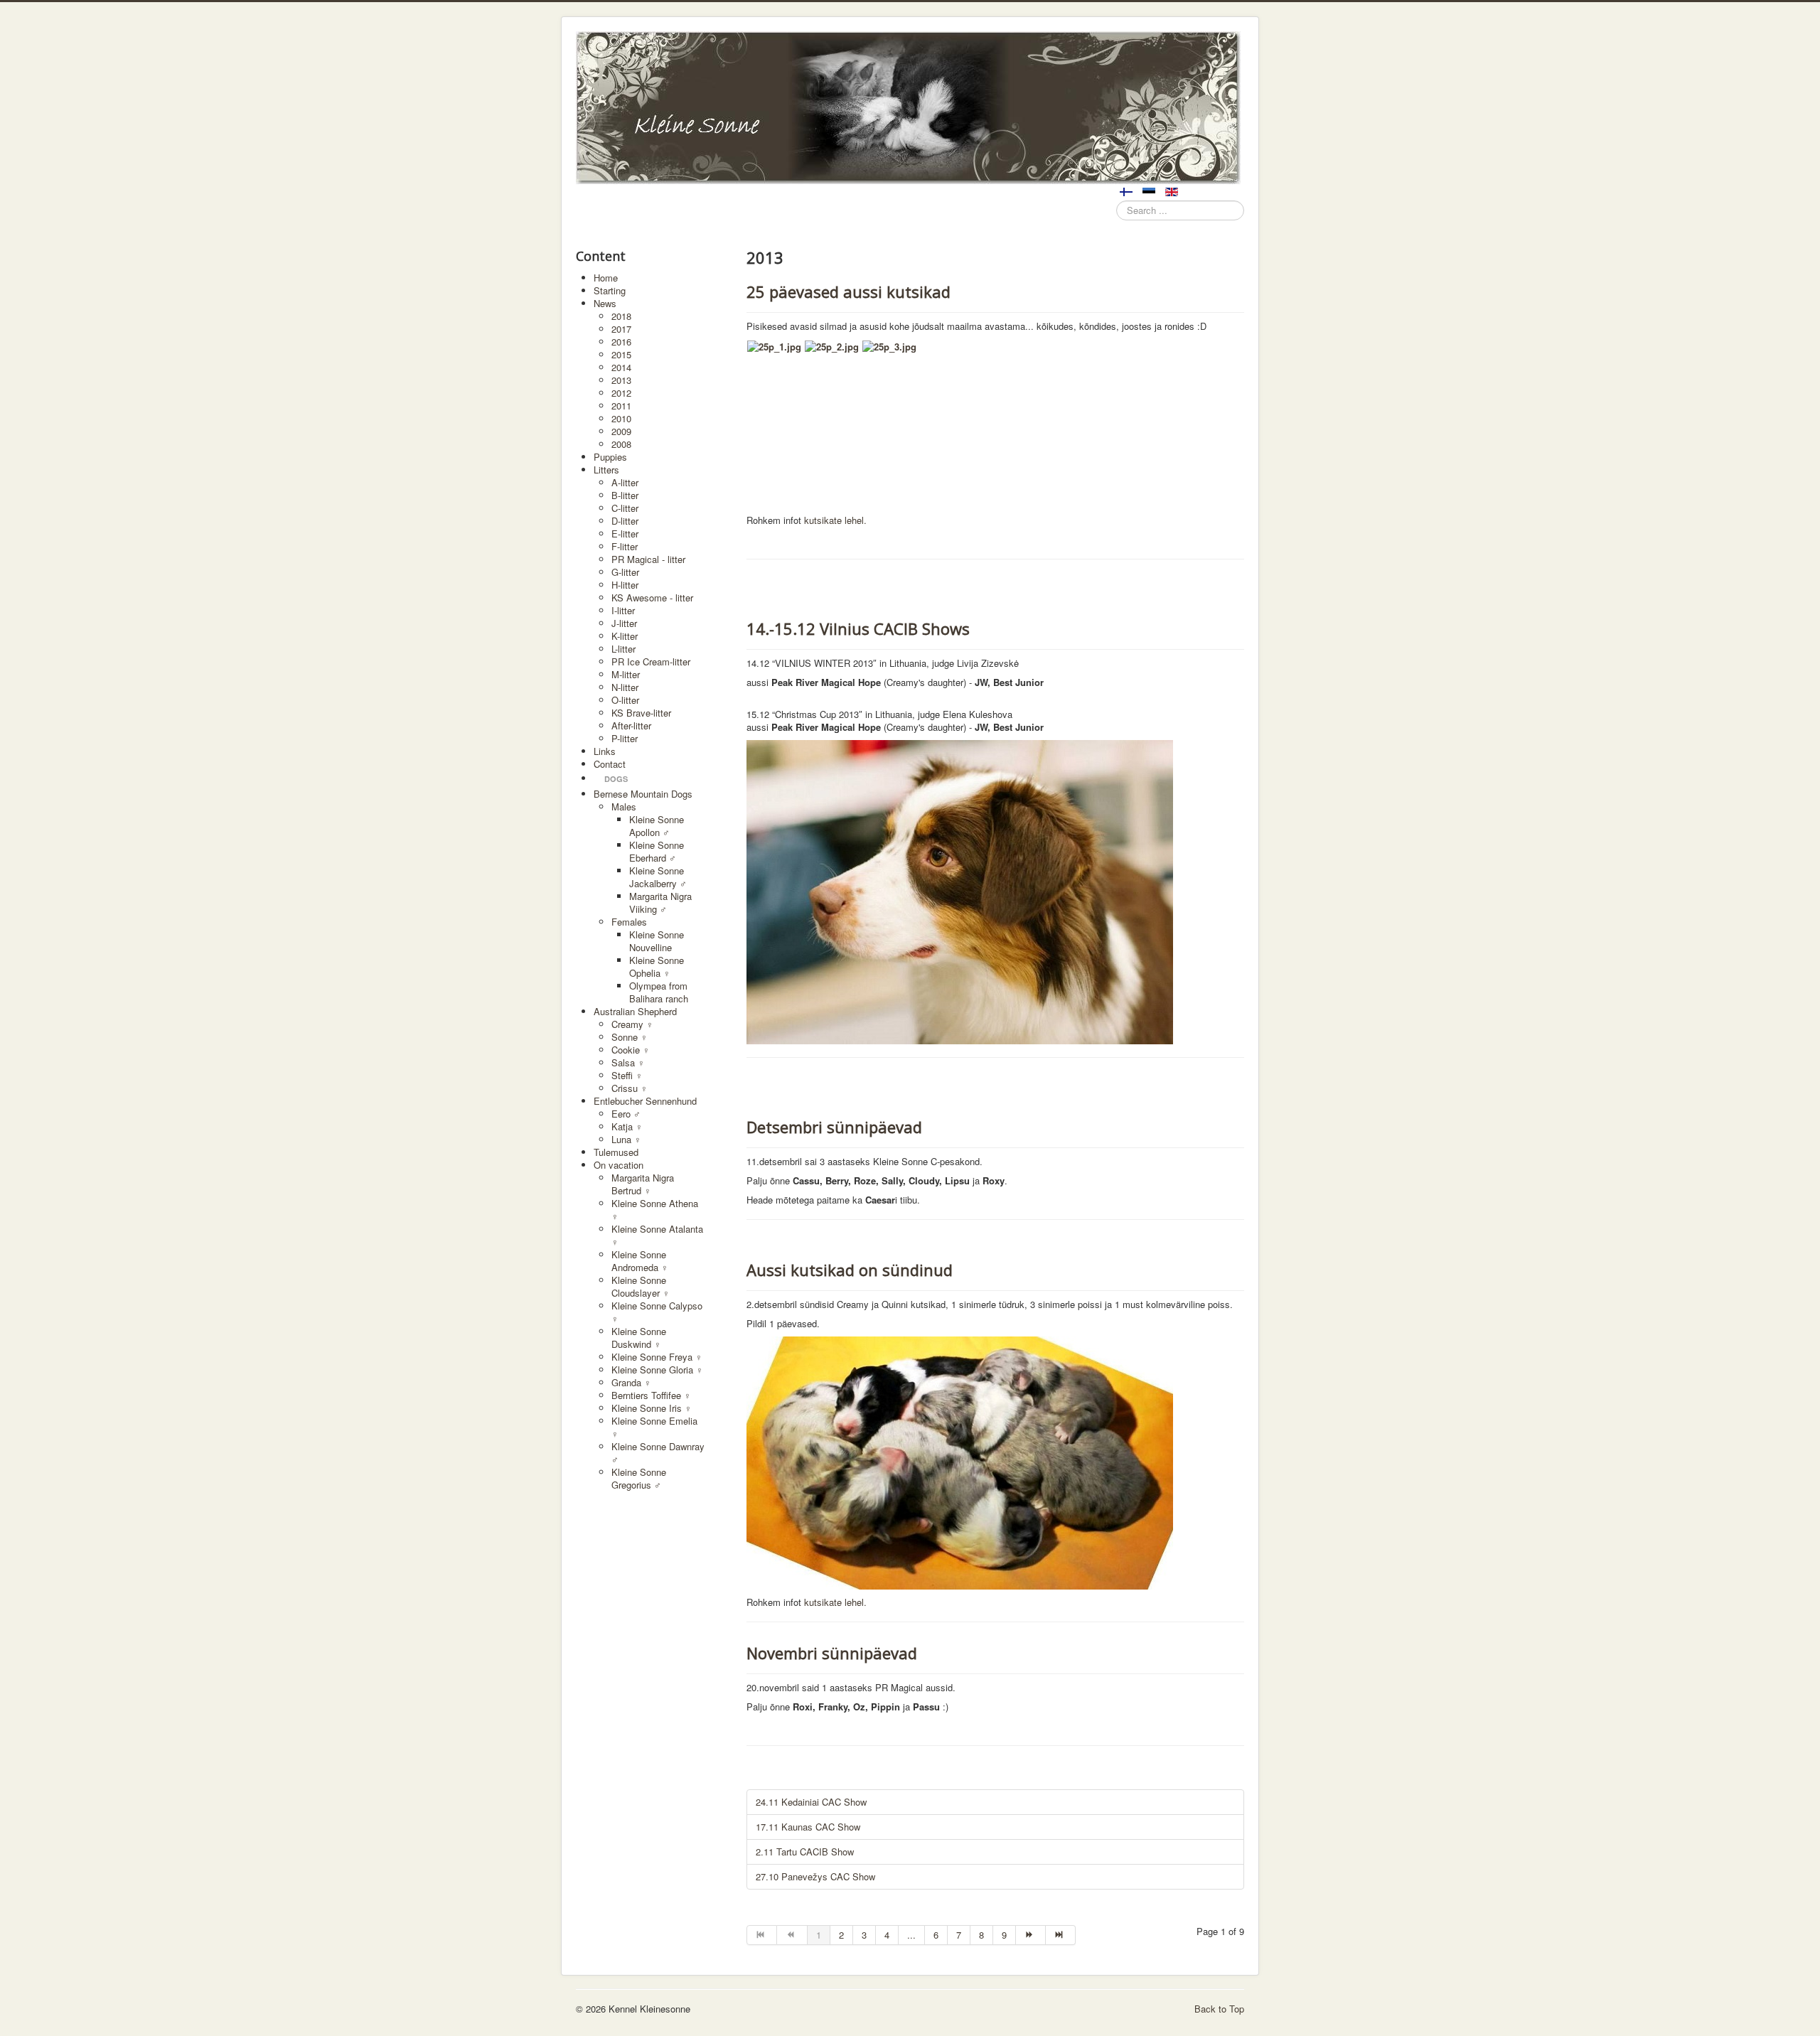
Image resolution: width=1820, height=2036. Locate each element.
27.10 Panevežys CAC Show (815, 1876)
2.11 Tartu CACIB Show (805, 1852)
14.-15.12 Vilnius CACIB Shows (858, 628)
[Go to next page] (1031, 1935)
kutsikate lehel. (835, 520)
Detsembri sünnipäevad (834, 1127)
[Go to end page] (1061, 1935)
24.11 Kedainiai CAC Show (811, 1802)
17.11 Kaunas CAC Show (808, 1827)
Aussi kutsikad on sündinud (850, 1270)
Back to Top (1219, 2009)
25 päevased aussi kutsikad (849, 291)
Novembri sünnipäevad (832, 1653)
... (911, 1935)
